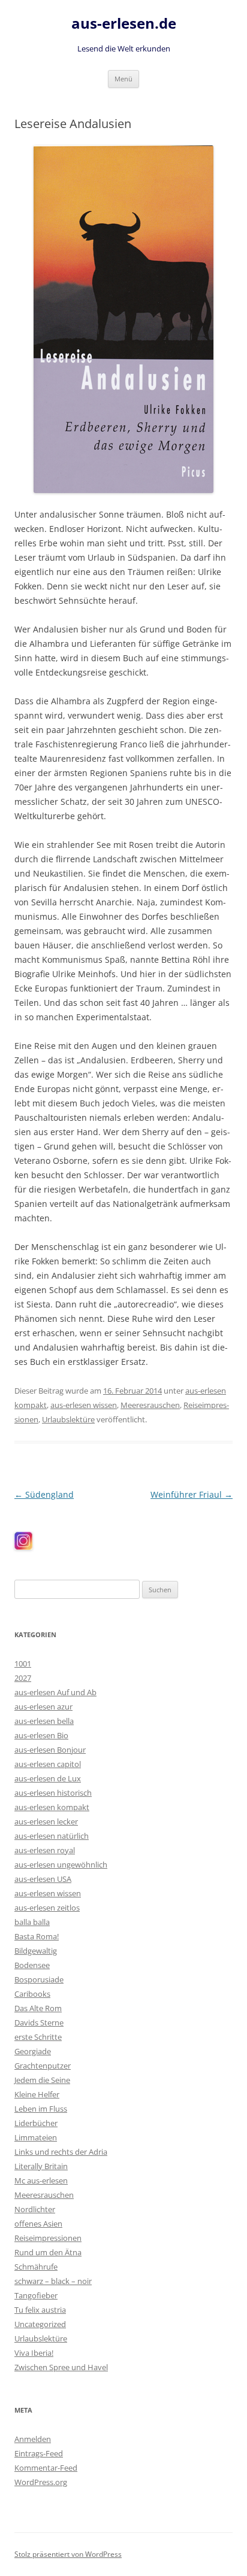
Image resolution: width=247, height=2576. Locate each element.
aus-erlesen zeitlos (47, 1908)
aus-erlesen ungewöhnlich (61, 1865)
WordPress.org (41, 2482)
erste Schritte (38, 2037)
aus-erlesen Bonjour (50, 1750)
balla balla (32, 1922)
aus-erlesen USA (43, 1879)
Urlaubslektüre (68, 1419)
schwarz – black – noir (53, 2281)
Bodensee (32, 1965)
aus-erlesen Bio (41, 1735)
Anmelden (33, 2439)
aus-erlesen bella (44, 1721)
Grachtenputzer (43, 2066)
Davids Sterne (39, 2023)
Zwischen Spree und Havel (61, 2367)
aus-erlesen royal (45, 1850)
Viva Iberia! (34, 2353)
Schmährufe (36, 2267)
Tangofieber (36, 2295)
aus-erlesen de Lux (48, 1778)
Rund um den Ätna (48, 2252)
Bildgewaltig (36, 1951)
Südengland (44, 1494)
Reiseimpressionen (48, 2238)
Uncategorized (40, 2324)
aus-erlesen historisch (53, 1793)
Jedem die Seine (42, 2080)
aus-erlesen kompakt (52, 1807)
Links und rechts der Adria (61, 2152)
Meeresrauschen (150, 1405)
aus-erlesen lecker (46, 1821)
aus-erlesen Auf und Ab (55, 1692)
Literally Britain (41, 2166)
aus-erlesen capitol (48, 1764)
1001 (23, 1663)
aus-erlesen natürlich (52, 1836)
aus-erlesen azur (43, 1707)
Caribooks (32, 1994)
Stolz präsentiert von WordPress (68, 2554)
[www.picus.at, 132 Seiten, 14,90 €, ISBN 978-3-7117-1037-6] (123, 319)
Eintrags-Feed (39, 2453)
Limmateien (36, 2137)
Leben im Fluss (41, 2109)
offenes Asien (38, 2224)
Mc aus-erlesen (41, 2180)
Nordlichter (35, 2209)
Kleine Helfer (37, 2094)
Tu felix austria (40, 2310)
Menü (123, 79)
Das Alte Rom (38, 2008)
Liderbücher (36, 2123)
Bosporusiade (39, 1979)
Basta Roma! (37, 1936)
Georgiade (33, 2051)
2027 (23, 1678)
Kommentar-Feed (46, 2468)
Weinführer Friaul (192, 1494)
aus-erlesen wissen (84, 1405)
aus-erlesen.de (124, 24)
